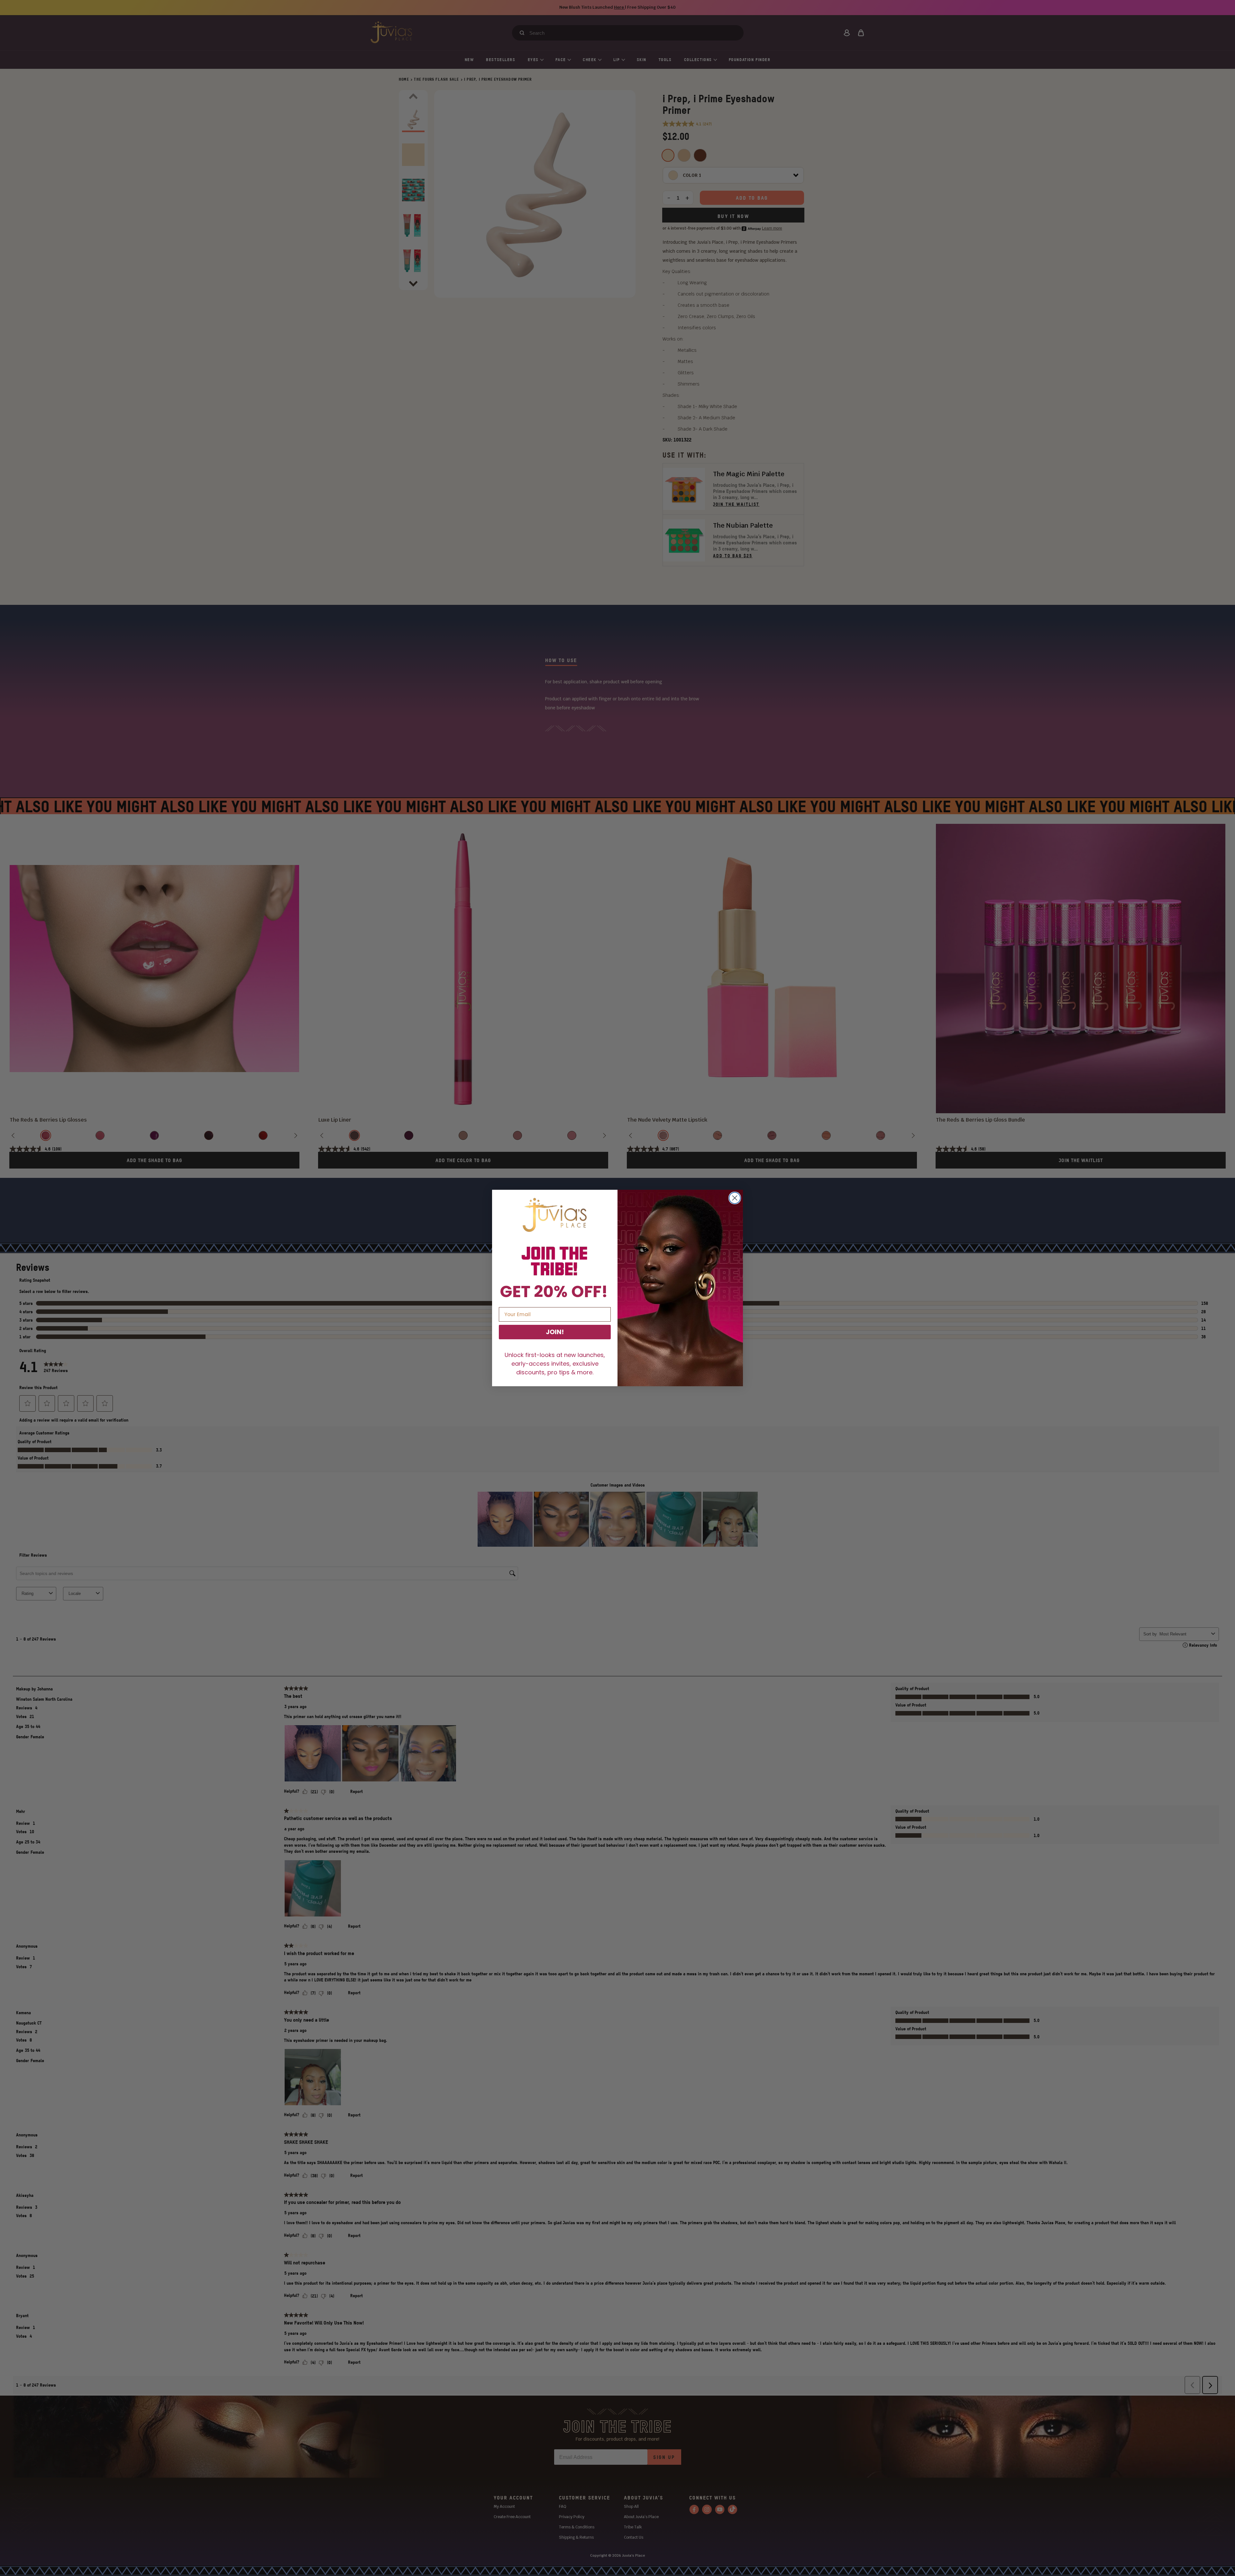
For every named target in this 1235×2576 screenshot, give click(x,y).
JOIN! (555, 1332)
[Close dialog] (735, 1198)
